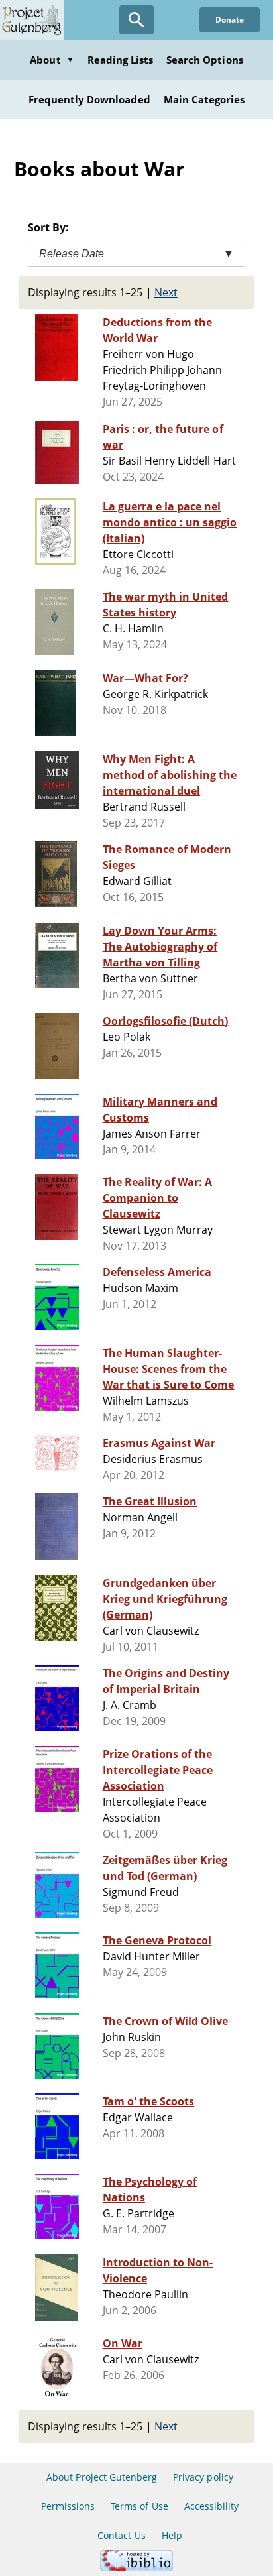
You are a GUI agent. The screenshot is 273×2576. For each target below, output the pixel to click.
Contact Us (121, 2535)
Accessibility (212, 2506)
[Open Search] (136, 20)
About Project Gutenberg (102, 2477)
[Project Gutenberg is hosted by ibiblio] (136, 2568)
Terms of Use (139, 2506)
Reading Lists (121, 60)
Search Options (205, 60)
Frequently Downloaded (89, 99)
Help (172, 2535)
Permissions (68, 2506)
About (52, 60)
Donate (230, 20)
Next (166, 292)
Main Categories (204, 99)
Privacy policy (203, 2477)
